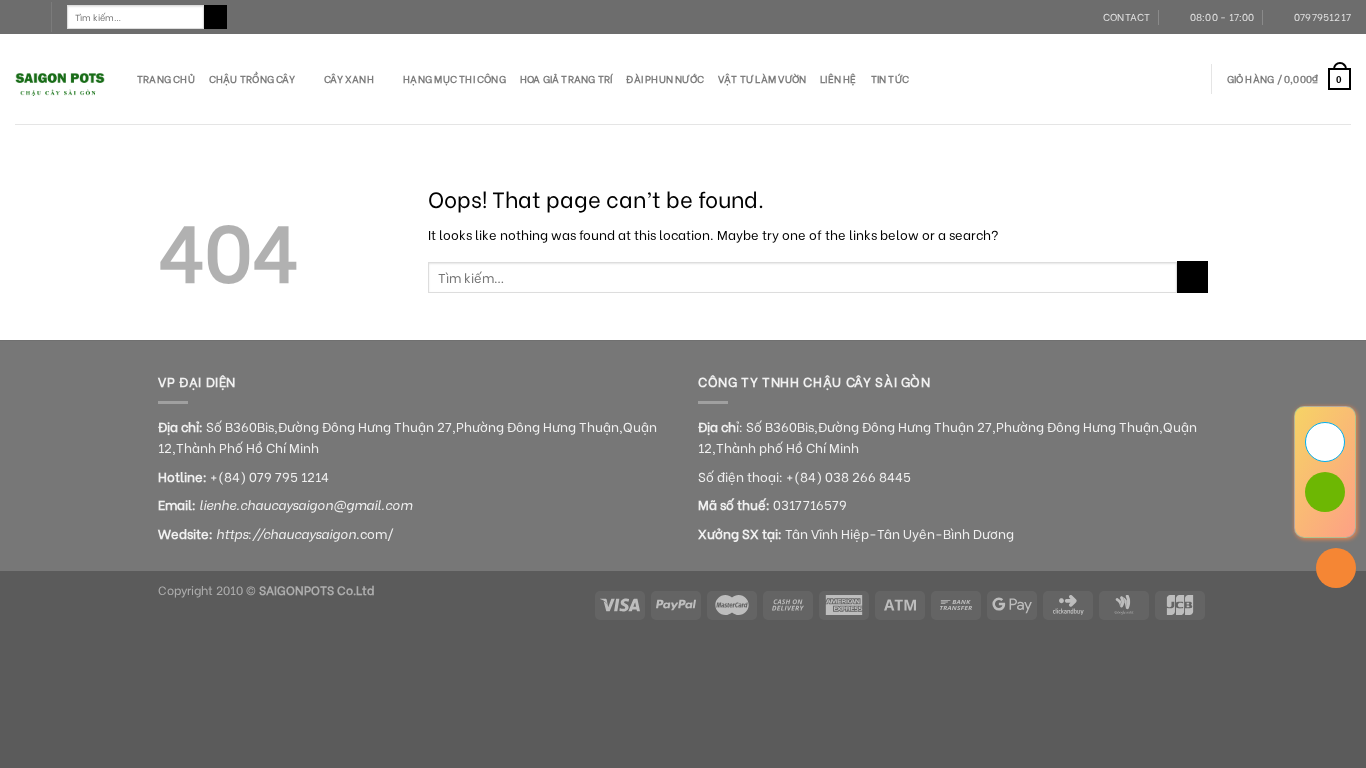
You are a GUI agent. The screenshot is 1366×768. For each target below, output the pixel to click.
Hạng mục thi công (454, 78)
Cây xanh (349, 78)
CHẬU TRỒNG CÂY (252, 78)
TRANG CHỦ (166, 78)
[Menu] (25, 17)
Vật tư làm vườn (762, 78)
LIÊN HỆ (838, 78)
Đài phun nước (665, 78)
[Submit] (216, 17)
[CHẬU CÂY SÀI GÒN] (61, 79)
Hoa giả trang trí (566, 78)
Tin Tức (890, 78)
